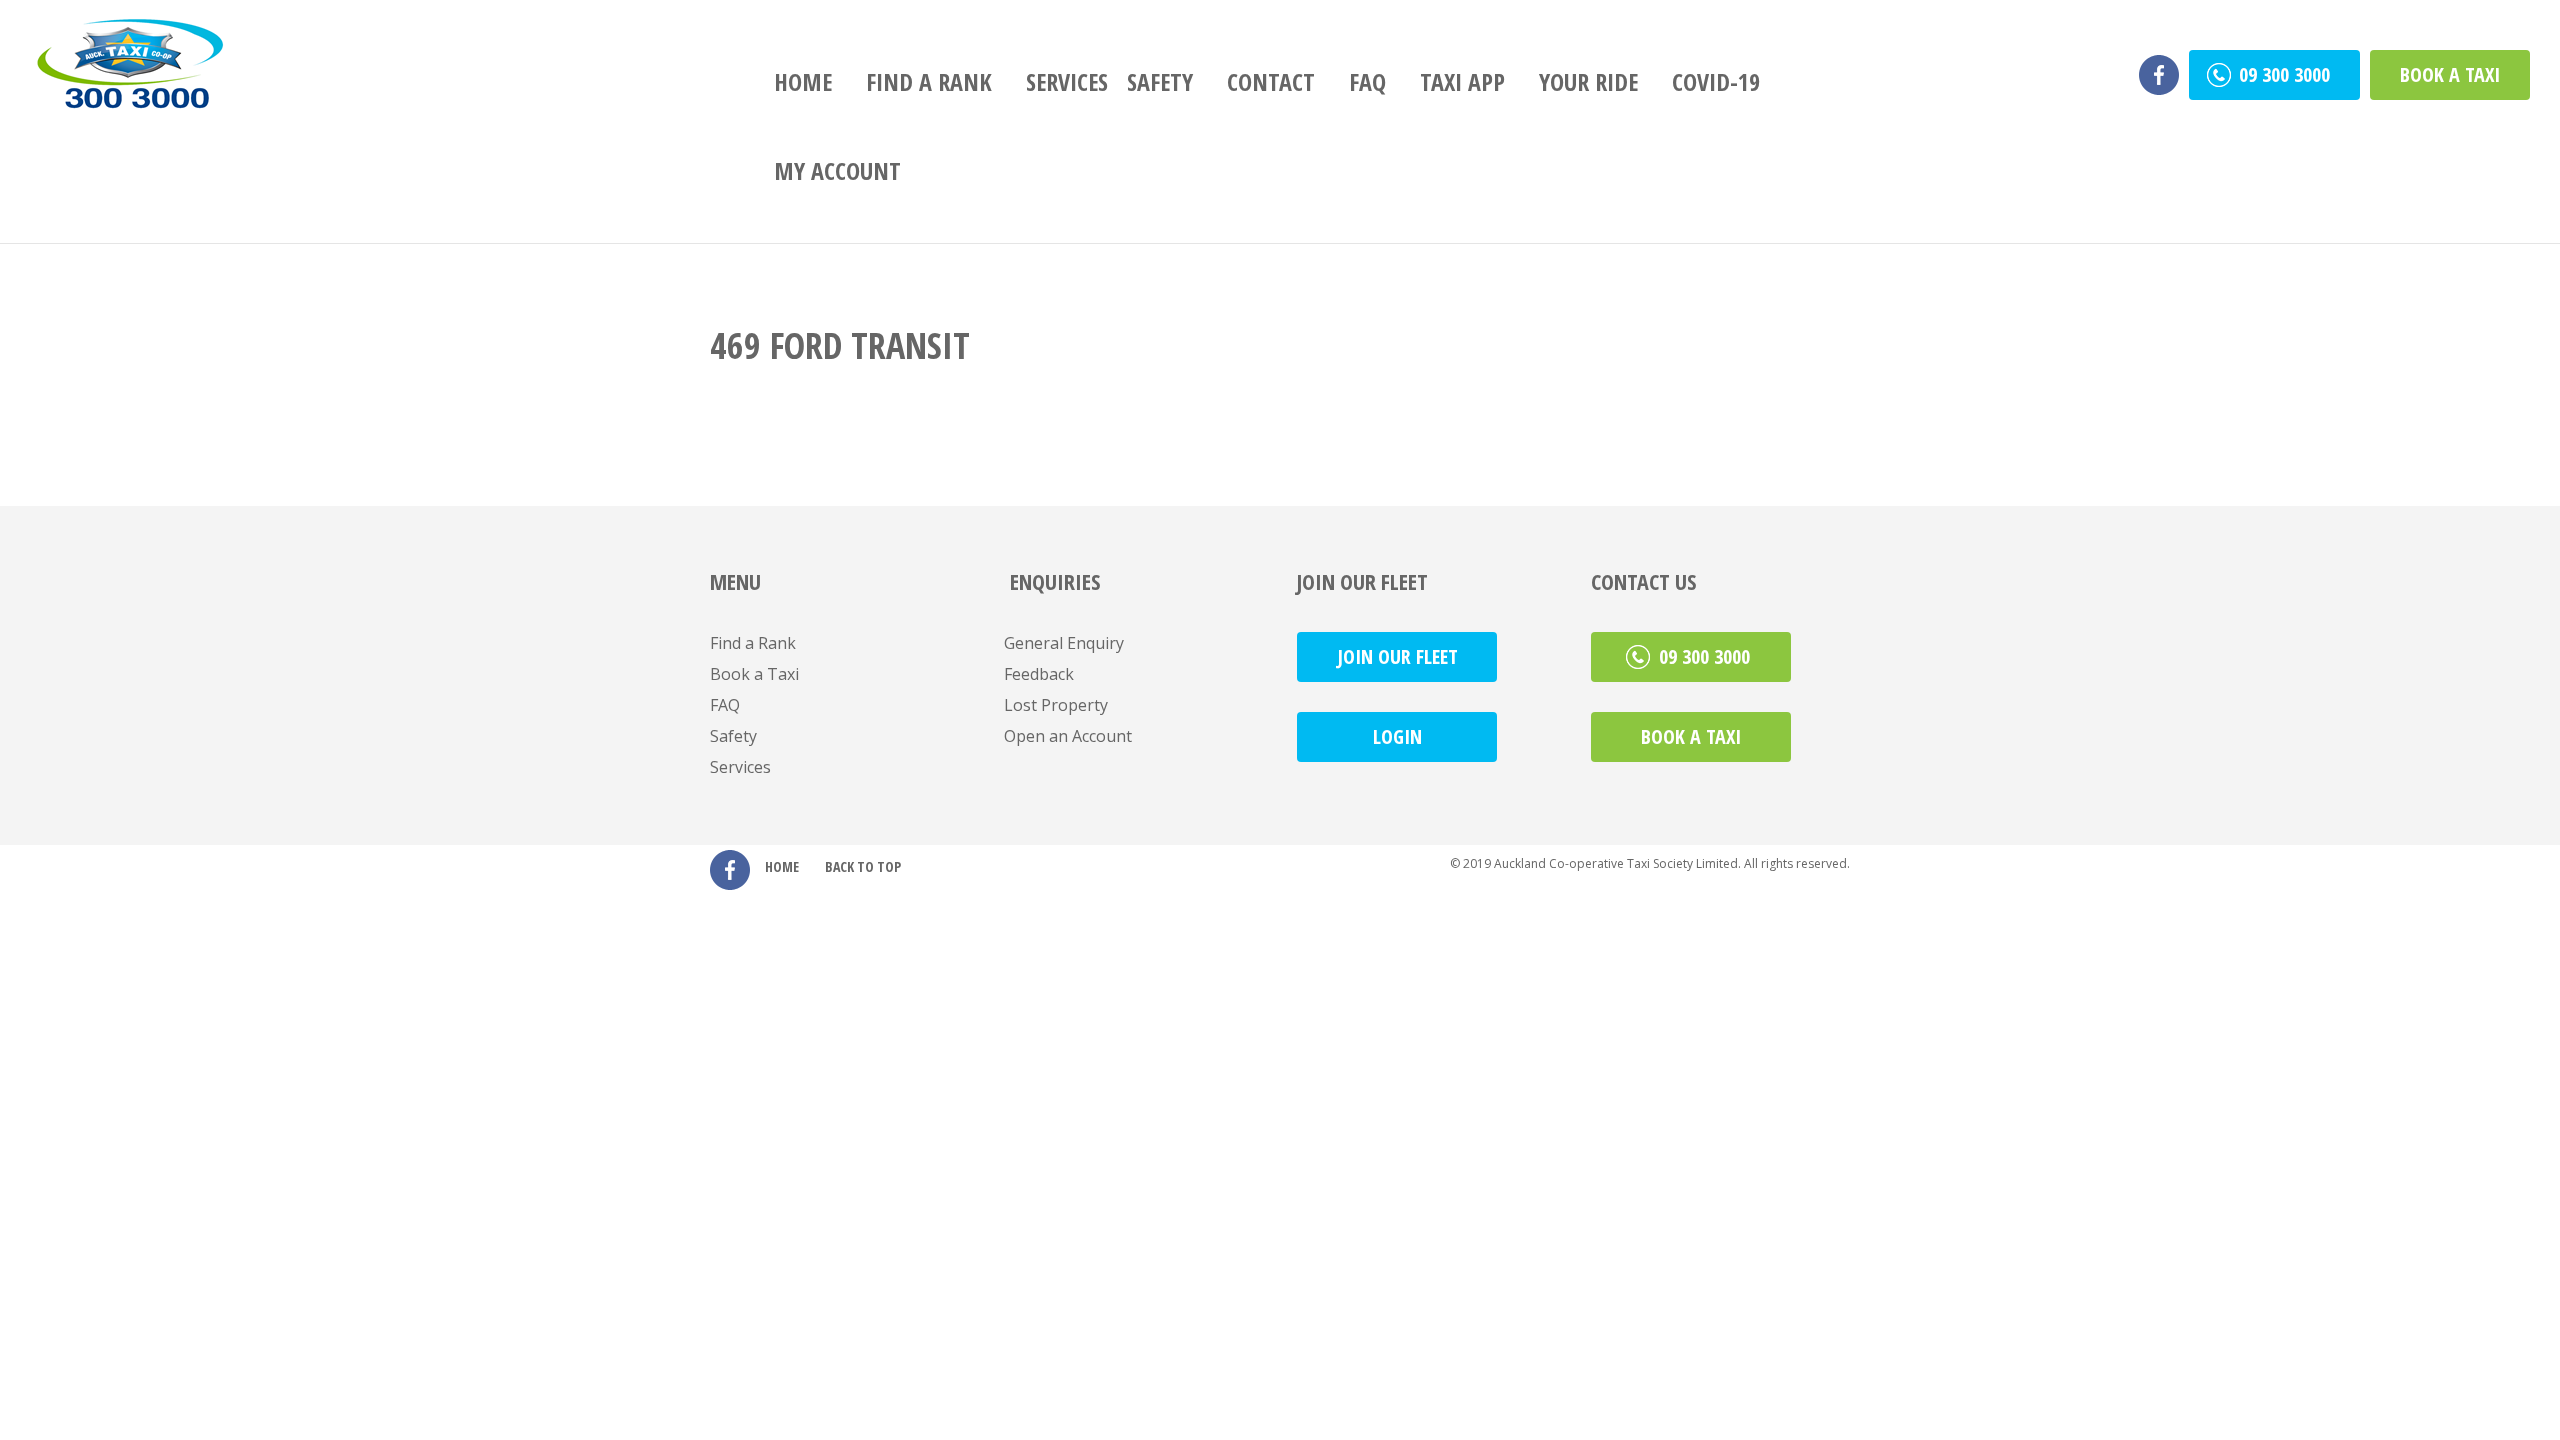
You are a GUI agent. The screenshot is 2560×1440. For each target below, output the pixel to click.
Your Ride (1588, 81)
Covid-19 (1716, 81)
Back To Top (863, 866)
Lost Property (1056, 705)
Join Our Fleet (1397, 656)
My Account (837, 170)
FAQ (1367, 81)
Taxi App (1462, 81)
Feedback (1039, 674)
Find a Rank (929, 81)
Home (803, 81)
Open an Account (1068, 736)
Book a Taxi (2450, 74)
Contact (1271, 81)
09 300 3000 (2287, 74)
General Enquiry (1064, 643)
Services (1067, 81)
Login (1397, 736)
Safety (1160, 81)
